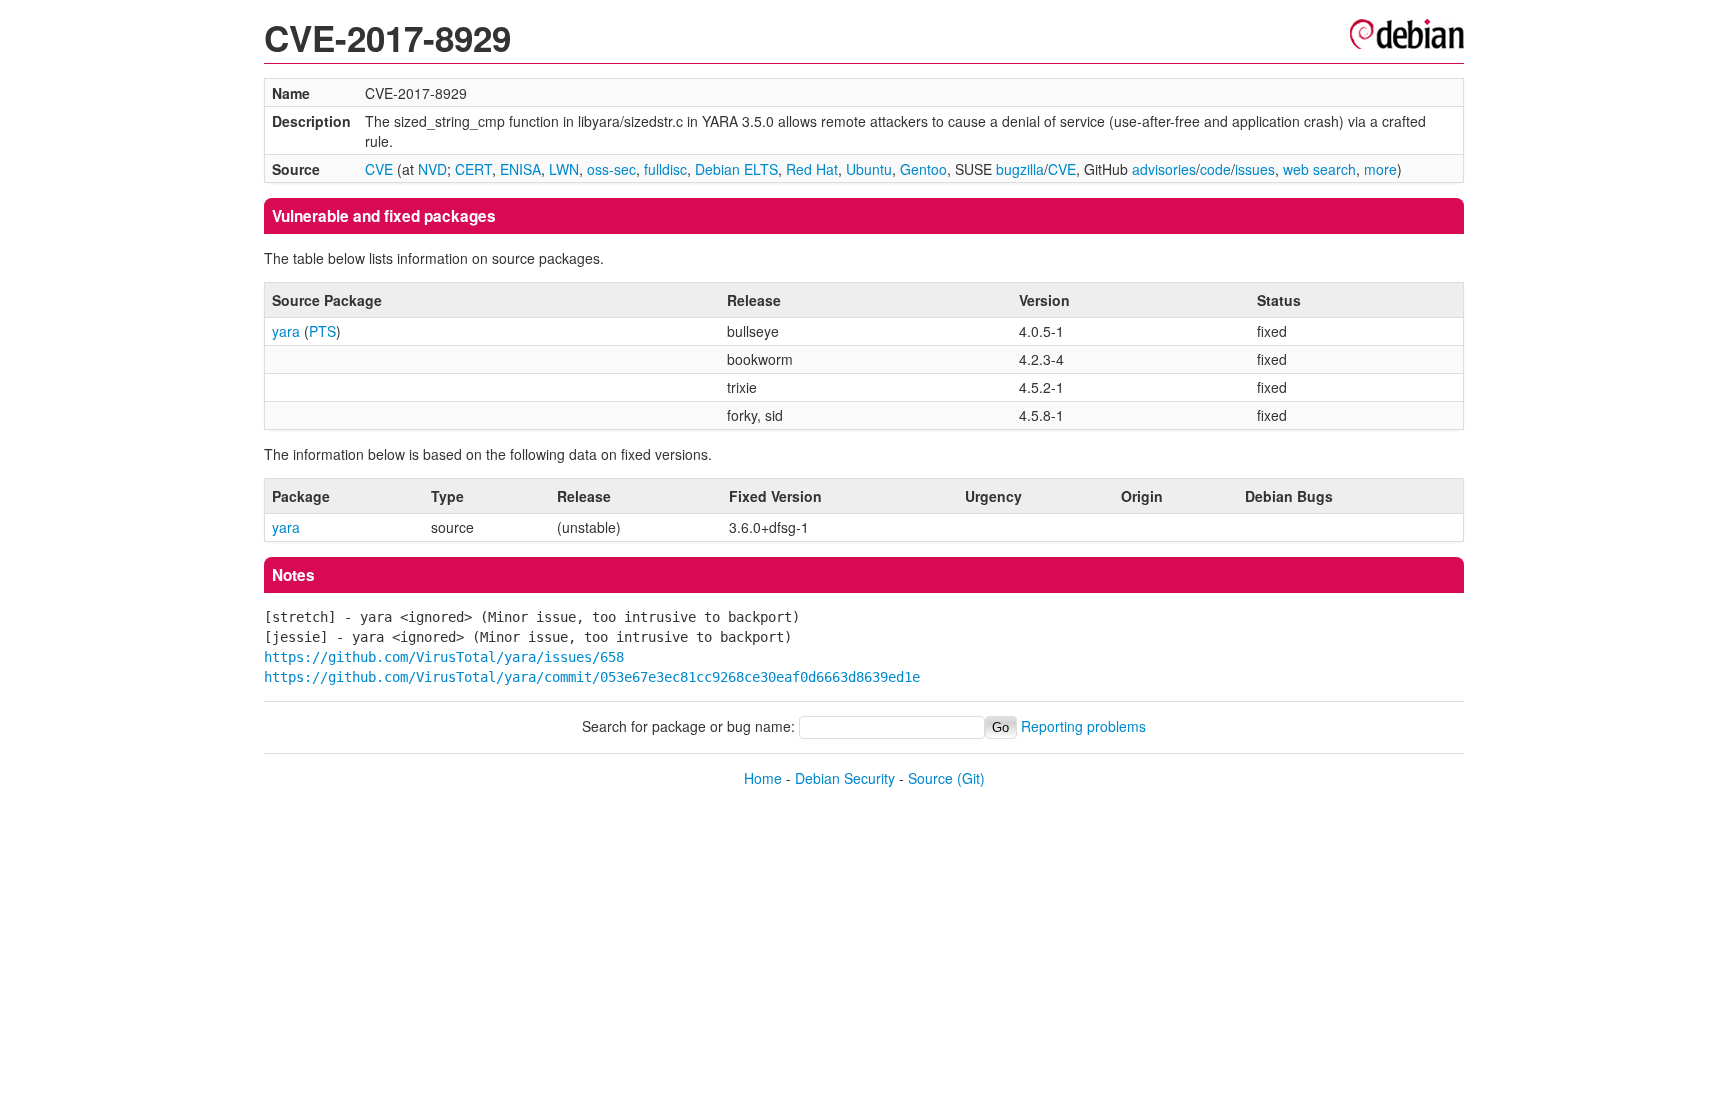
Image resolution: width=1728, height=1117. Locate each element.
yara (286, 331)
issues (1255, 169)
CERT (473, 169)
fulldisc (665, 169)
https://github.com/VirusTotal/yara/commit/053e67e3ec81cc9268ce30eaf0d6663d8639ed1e (592, 677)
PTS (322, 331)
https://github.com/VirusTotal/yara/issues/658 (444, 657)
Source (930, 778)
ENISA (520, 169)
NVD (432, 169)
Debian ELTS (736, 169)
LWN (564, 169)
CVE (379, 169)
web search (1319, 169)
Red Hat (812, 169)
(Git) (971, 778)
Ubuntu (869, 169)
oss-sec (611, 169)
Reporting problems (1083, 726)
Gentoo (923, 169)
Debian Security (845, 778)
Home (763, 778)
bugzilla (1020, 169)
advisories (1164, 169)
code (1215, 169)
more (1380, 169)
